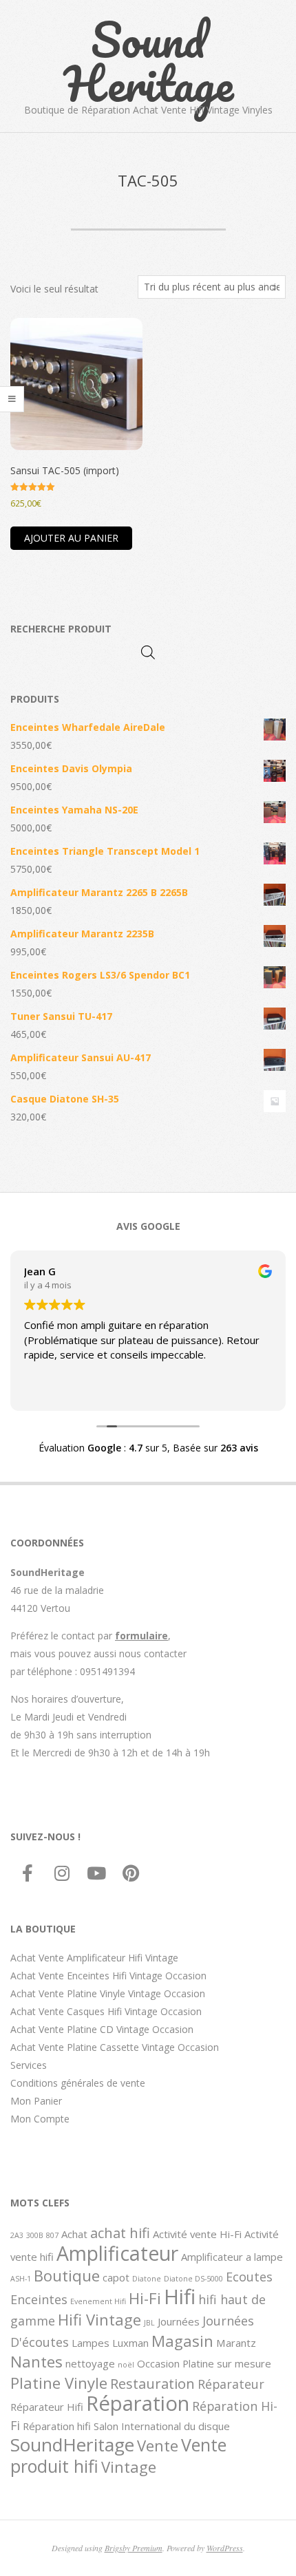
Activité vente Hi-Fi (197, 2234)
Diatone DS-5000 (193, 2279)
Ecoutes (249, 2277)
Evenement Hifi (98, 2301)
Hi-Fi (145, 2298)
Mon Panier (36, 2101)
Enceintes (39, 2299)
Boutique (67, 2275)
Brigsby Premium (134, 2548)
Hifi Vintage (99, 2319)
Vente (158, 2445)
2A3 (17, 2235)
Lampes (91, 2343)
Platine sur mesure (227, 2363)
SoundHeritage (72, 2445)
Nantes (36, 2361)
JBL (149, 2323)
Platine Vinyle (59, 2383)
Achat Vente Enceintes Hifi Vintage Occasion (108, 1976)
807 (52, 2235)
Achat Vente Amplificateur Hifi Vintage (94, 1958)
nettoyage (90, 2363)
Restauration (152, 2383)
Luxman (130, 2343)
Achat (74, 2234)
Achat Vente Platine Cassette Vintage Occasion (115, 2047)
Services (29, 2065)
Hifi (180, 2297)
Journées (179, 2321)
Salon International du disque (162, 2426)
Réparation (138, 2403)
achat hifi (120, 2233)
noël (126, 2365)
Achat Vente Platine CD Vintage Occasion (102, 2029)
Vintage (129, 2467)
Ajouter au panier (71, 538)
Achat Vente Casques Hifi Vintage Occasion (106, 2011)
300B (35, 2235)
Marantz (236, 2343)
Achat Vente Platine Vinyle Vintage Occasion (108, 1993)
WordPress (225, 2548)
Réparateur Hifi (47, 2407)
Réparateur (231, 2384)
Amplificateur (117, 2253)
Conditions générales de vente (78, 2083)
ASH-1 (21, 2279)
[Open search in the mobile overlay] (148, 652)
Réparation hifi (57, 2426)
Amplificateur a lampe (232, 2257)
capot (116, 2277)
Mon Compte (40, 2119)
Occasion (158, 2363)
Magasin (182, 2341)
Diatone (147, 2279)
